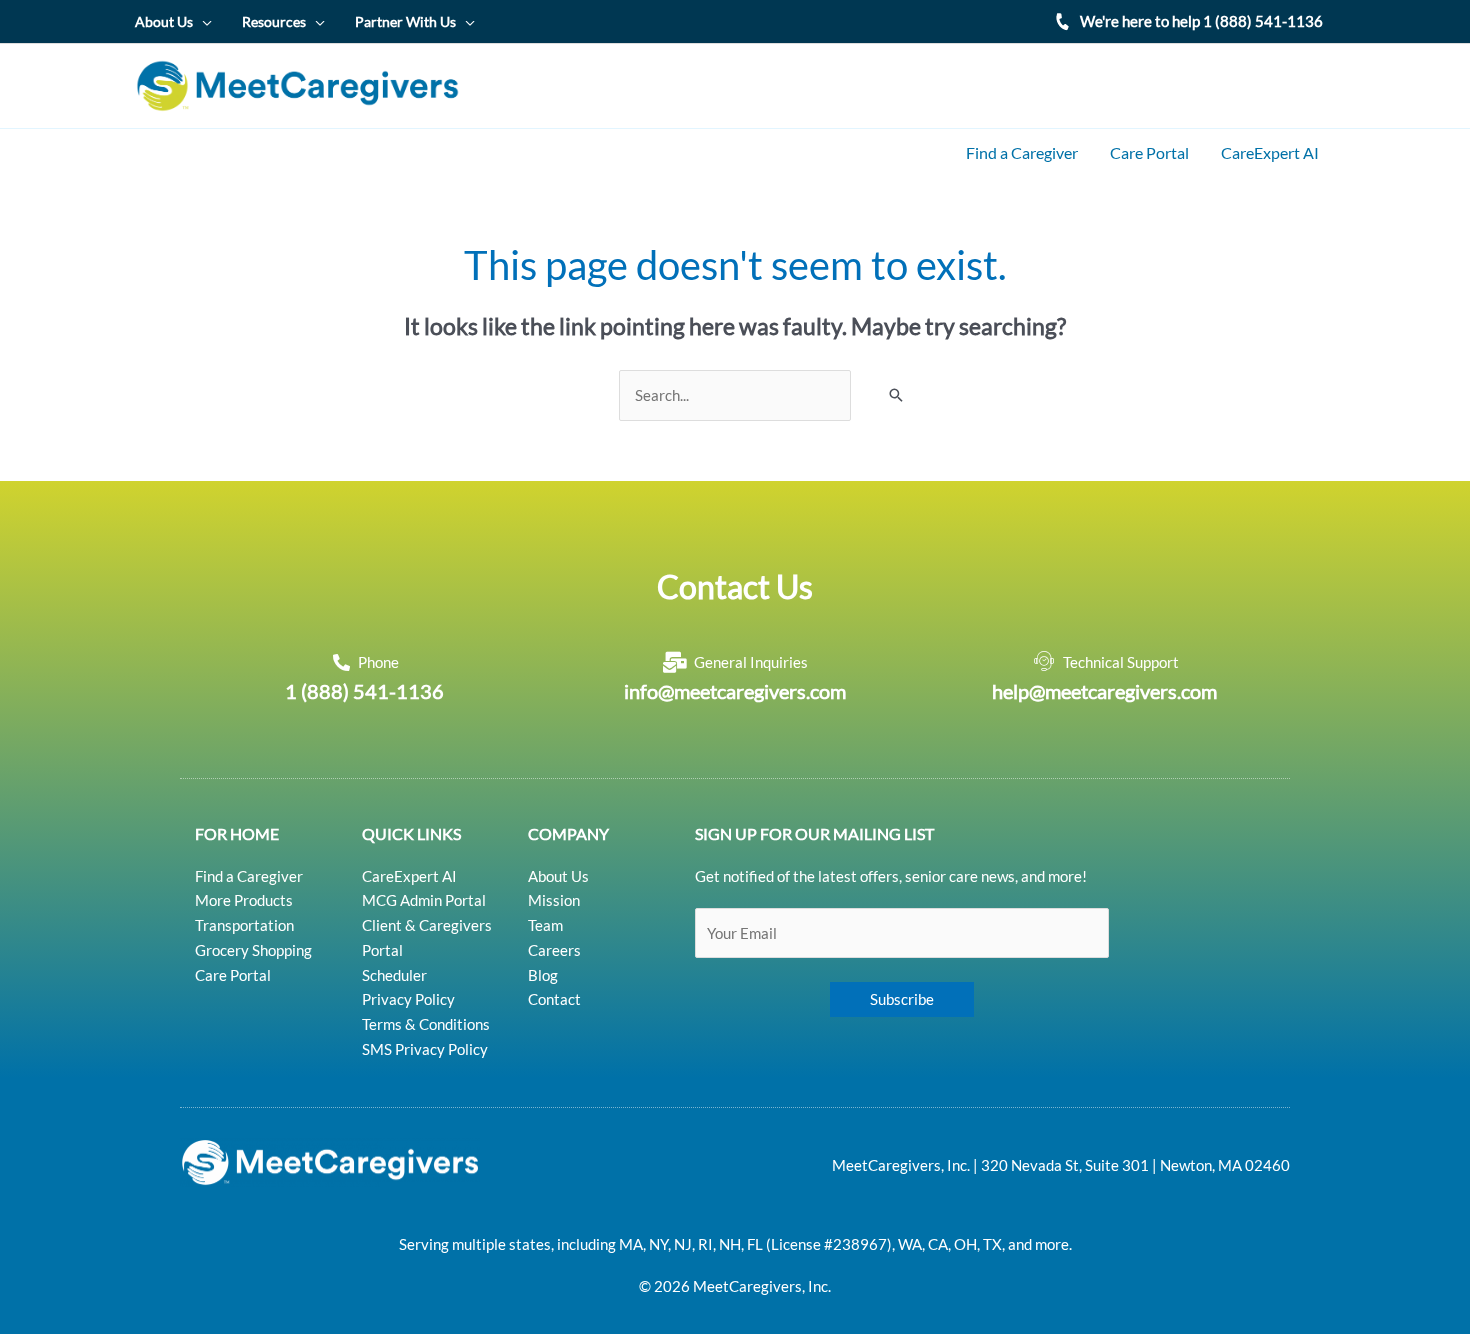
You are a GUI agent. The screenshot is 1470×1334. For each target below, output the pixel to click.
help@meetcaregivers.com (1104, 691)
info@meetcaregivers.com (735, 691)
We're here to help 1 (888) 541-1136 (1201, 21)
